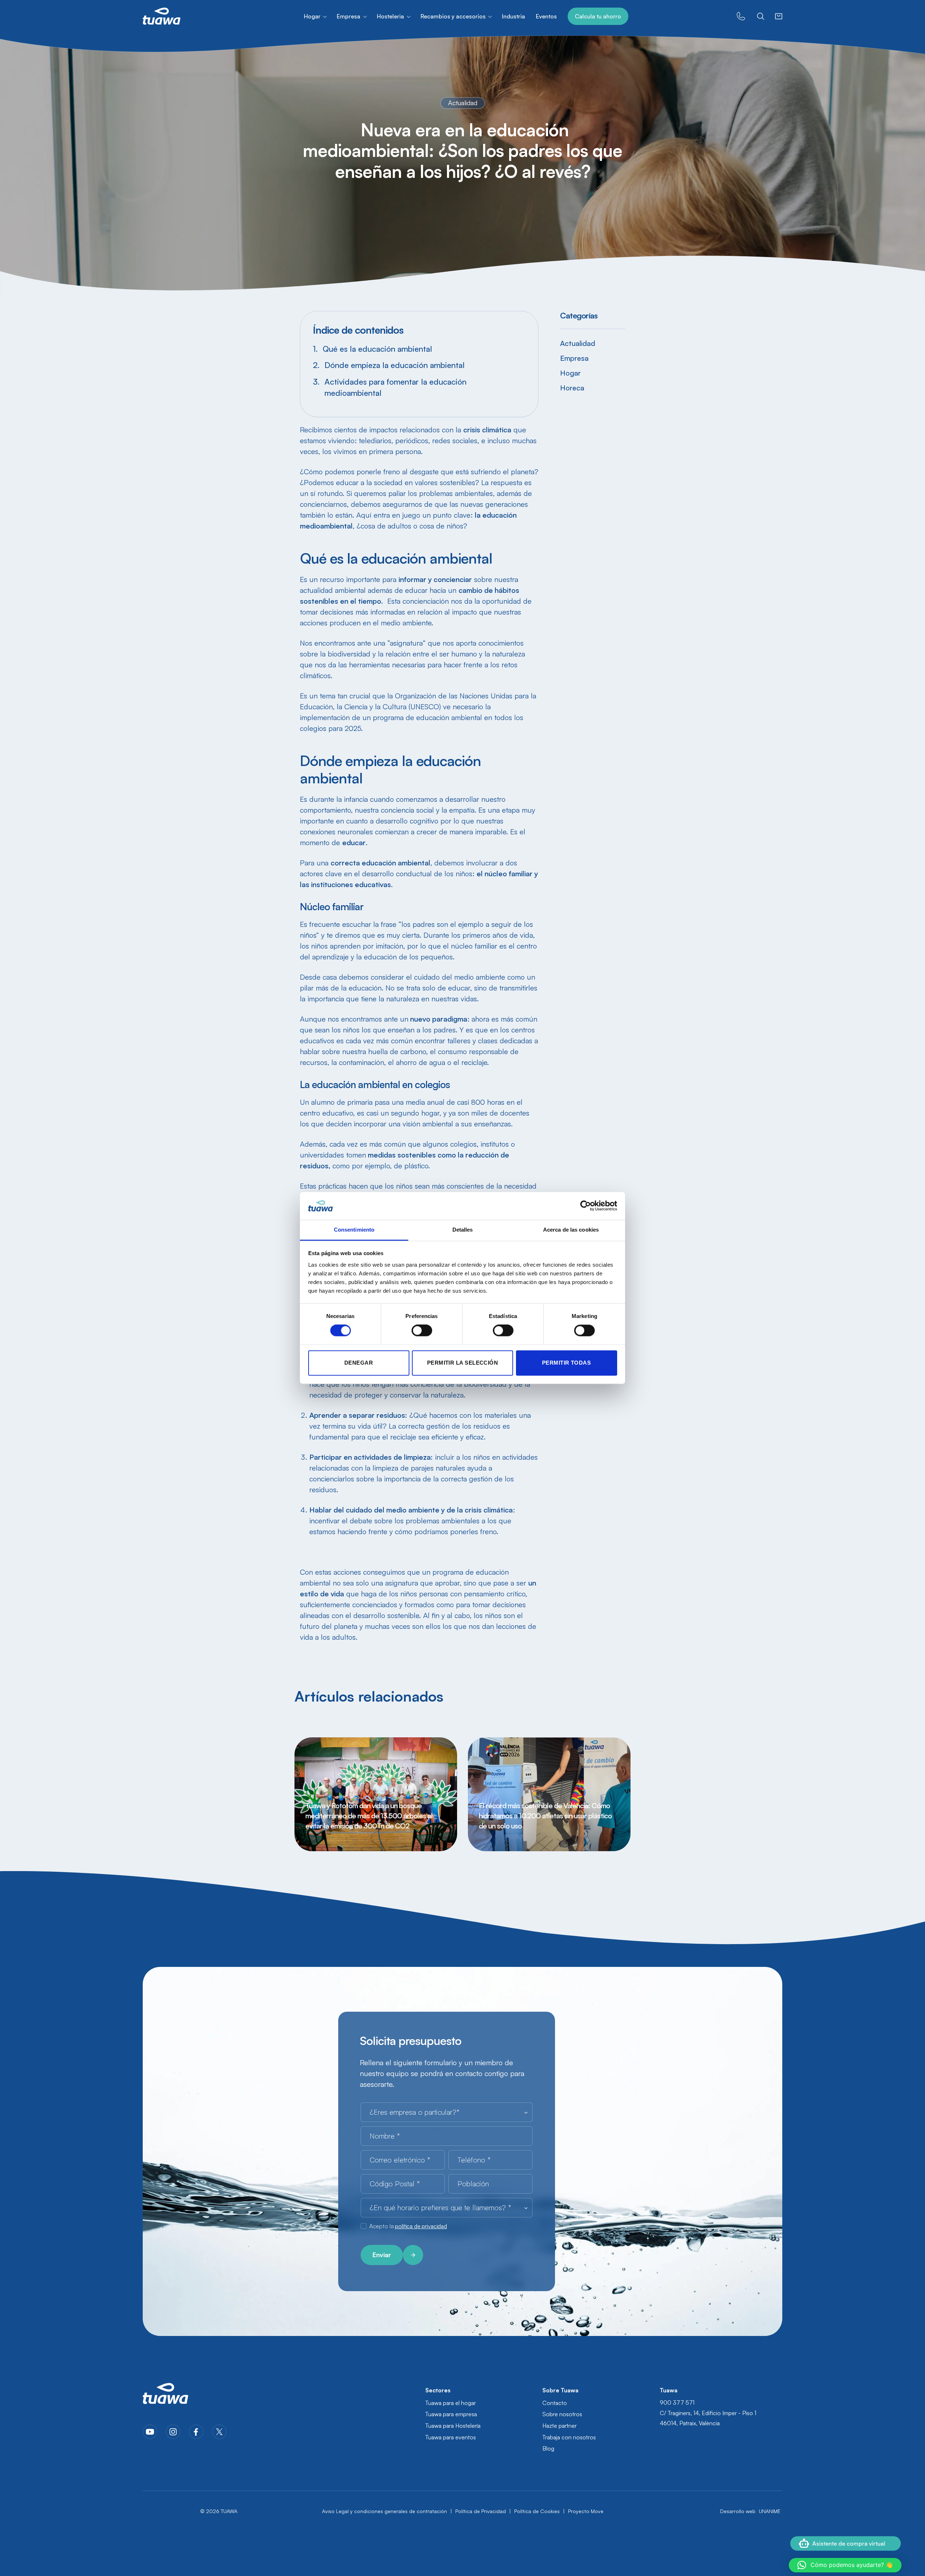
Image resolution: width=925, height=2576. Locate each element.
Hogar (312, 16)
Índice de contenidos (358, 330)
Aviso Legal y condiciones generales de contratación (384, 2511)
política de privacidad (421, 2226)
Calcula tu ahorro (598, 16)
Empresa (349, 16)
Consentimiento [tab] (354, 1230)
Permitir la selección (462, 1363)
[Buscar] (761, 16)
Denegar (359, 1363)
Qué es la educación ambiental (378, 349)
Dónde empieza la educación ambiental (396, 365)
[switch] (422, 1331)
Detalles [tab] (463, 1230)
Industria (513, 16)
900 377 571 (677, 2402)
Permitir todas (566, 1363)
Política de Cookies (537, 2511)
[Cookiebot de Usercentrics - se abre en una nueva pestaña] (586, 1206)
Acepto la (408, 2226)
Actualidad (578, 343)
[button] (845, 2565)
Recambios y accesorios (453, 16)
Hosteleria (390, 16)
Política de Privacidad (481, 2511)
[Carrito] (779, 16)
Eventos (546, 16)
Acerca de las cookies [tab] (571, 1230)
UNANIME (770, 2511)
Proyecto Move (586, 2511)
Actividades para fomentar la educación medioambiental (395, 387)
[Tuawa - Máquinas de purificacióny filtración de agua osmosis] (162, 16)
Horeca (572, 388)
